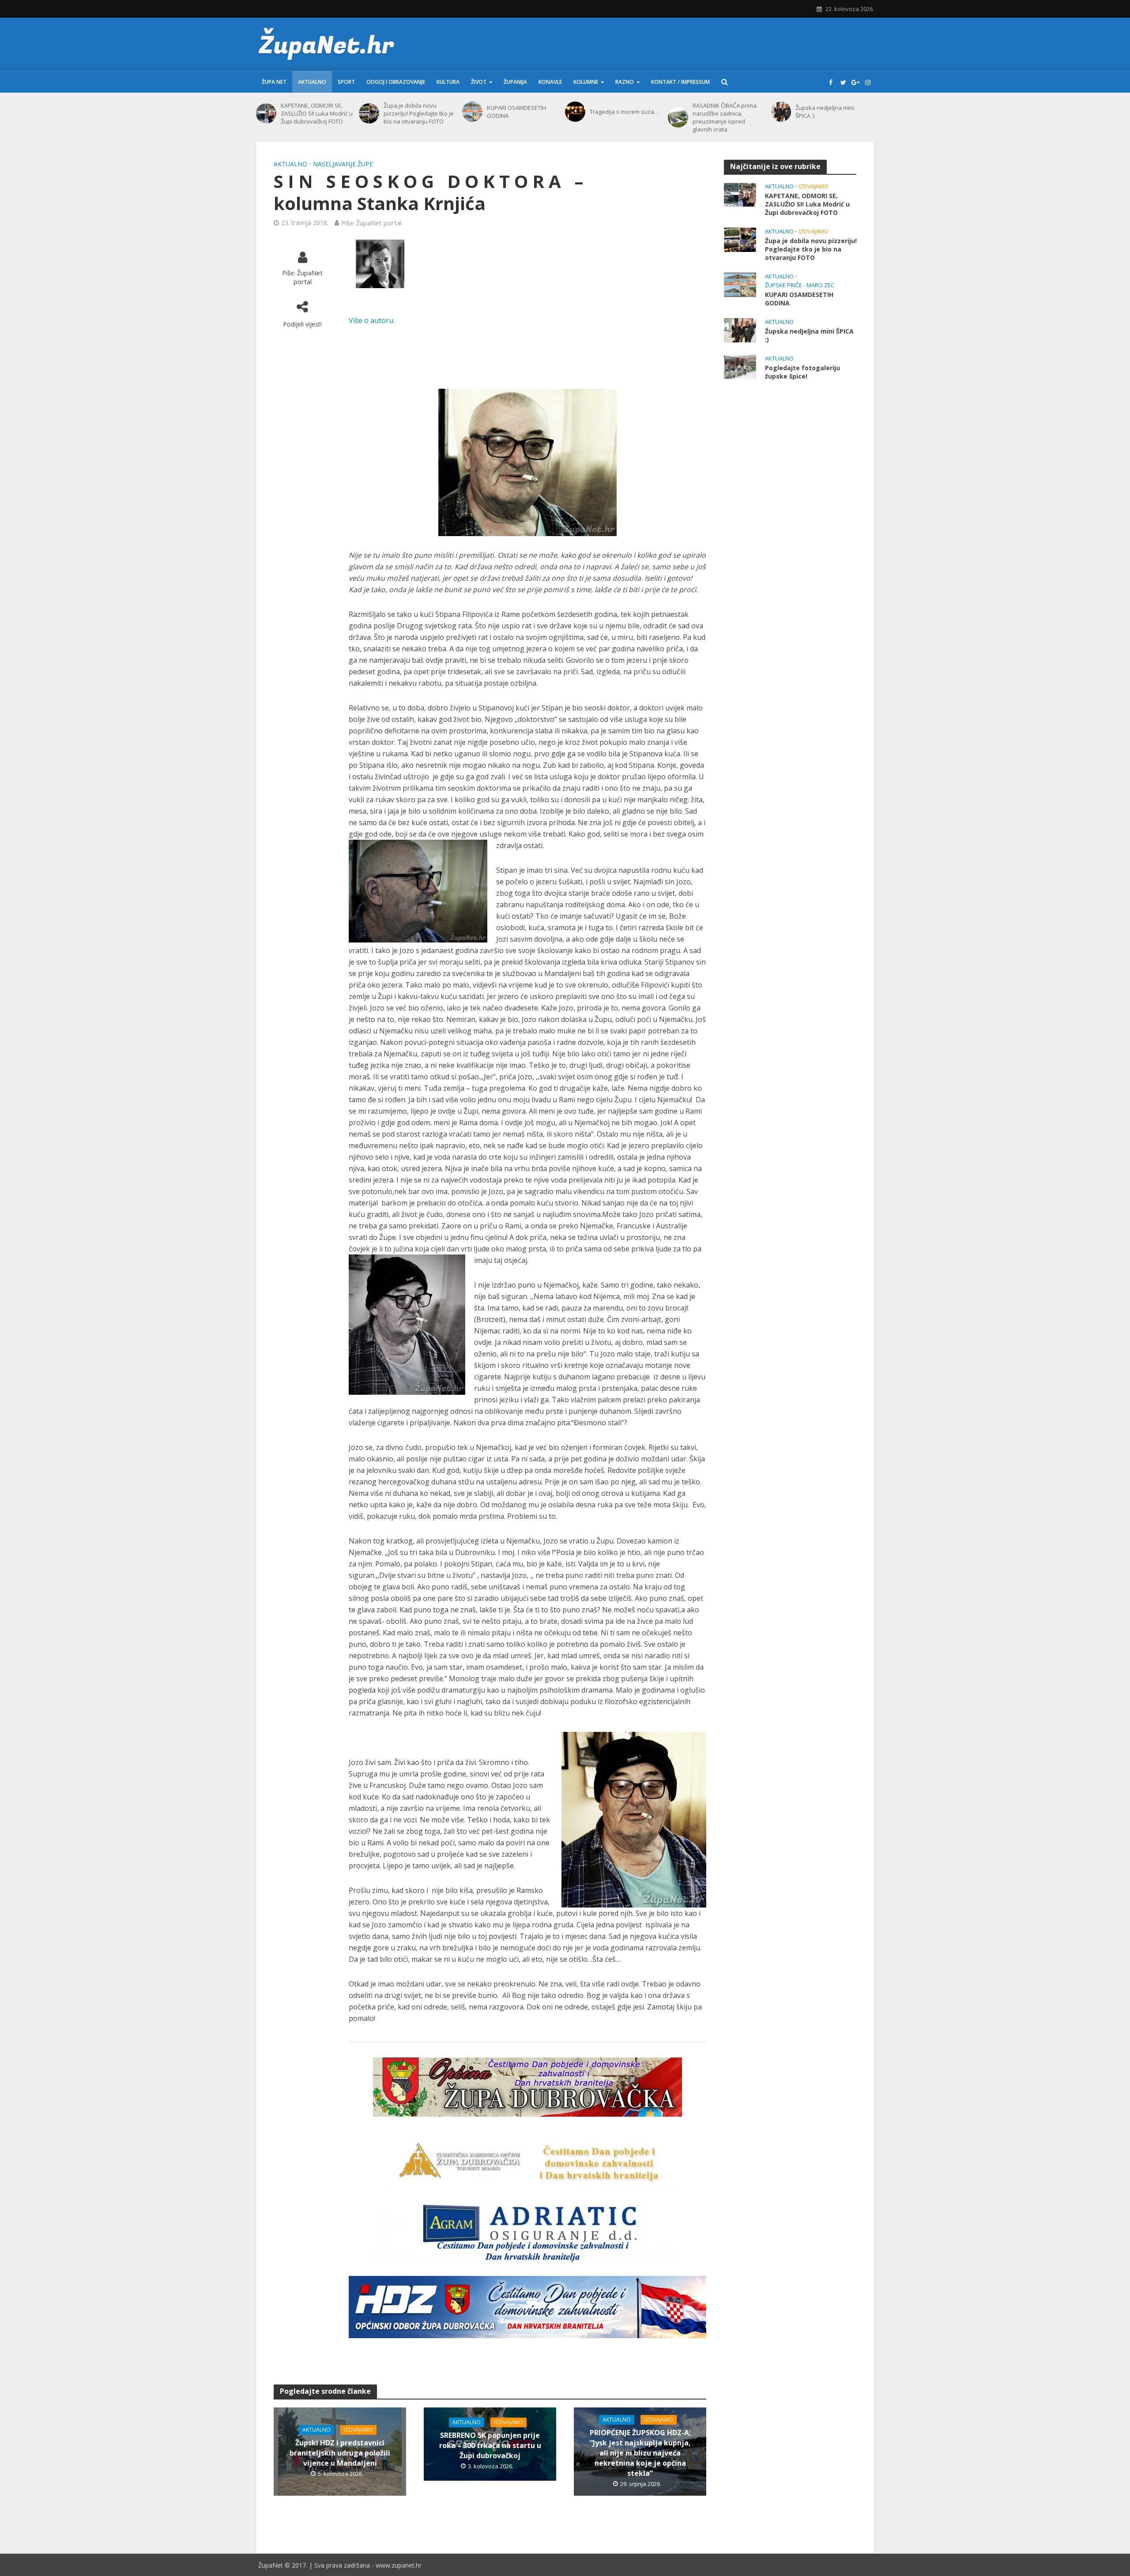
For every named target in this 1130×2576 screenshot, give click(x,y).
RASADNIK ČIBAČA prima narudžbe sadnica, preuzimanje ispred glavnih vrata (725, 117)
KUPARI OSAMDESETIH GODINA (516, 112)
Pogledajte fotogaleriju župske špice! (802, 372)
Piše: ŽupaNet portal (371, 223)
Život (479, 82)
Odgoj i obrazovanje (396, 82)
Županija (515, 82)
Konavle (550, 82)
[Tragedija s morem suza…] (575, 112)
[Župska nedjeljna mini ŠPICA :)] (781, 112)
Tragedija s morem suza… (624, 112)
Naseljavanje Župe (343, 164)
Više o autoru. (372, 320)
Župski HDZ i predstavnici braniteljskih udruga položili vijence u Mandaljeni (340, 2453)
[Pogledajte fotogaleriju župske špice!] (740, 366)
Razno (625, 82)
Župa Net (274, 82)
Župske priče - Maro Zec (800, 285)
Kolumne (586, 82)
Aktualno (312, 82)
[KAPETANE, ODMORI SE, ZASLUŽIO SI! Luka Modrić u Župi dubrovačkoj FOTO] (266, 113)
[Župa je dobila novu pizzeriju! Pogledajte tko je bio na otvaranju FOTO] (369, 113)
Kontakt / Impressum (680, 82)
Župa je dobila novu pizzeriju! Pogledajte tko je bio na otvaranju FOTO (419, 113)
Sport (346, 82)
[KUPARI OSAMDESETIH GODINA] (472, 112)
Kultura (448, 82)
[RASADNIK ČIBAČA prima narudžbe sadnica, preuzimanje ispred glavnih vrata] (678, 117)
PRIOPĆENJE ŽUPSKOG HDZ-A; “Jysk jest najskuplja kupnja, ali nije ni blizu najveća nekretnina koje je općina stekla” (640, 2453)
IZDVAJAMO (358, 2430)
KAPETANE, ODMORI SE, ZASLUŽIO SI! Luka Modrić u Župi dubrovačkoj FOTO (317, 113)
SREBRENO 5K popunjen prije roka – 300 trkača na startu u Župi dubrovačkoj (490, 2445)
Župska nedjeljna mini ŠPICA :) (825, 112)
